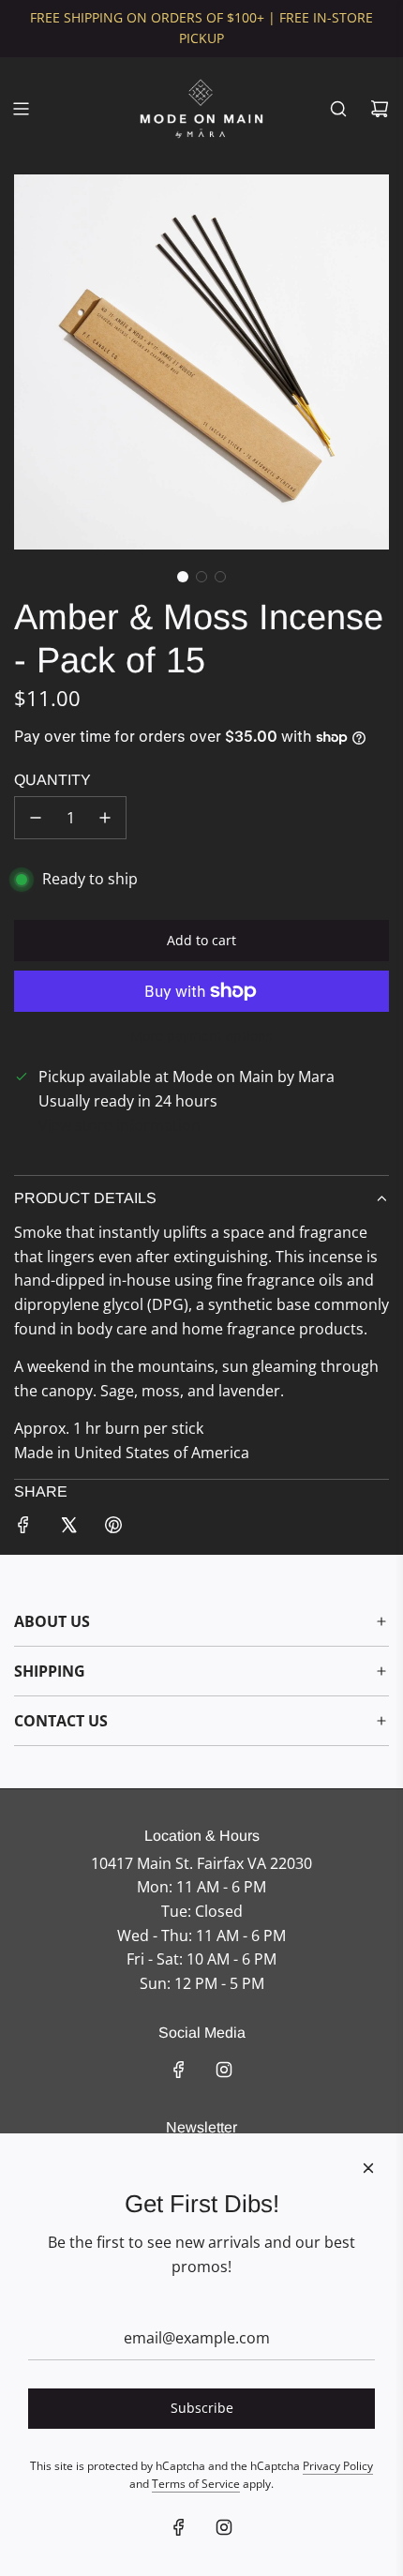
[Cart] (380, 109)
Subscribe (202, 2408)
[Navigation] (21, 109)
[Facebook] (179, 2070)
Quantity (52, 780)
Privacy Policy (338, 2466)
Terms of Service (196, 2484)
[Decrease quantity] (36, 818)
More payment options (201, 1036)
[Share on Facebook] (23, 1529)
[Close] (368, 2168)
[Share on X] (68, 1529)
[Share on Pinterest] (113, 1529)
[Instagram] (224, 2070)
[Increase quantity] (105, 818)
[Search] (338, 109)
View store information (119, 1125)
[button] (183, 577)
